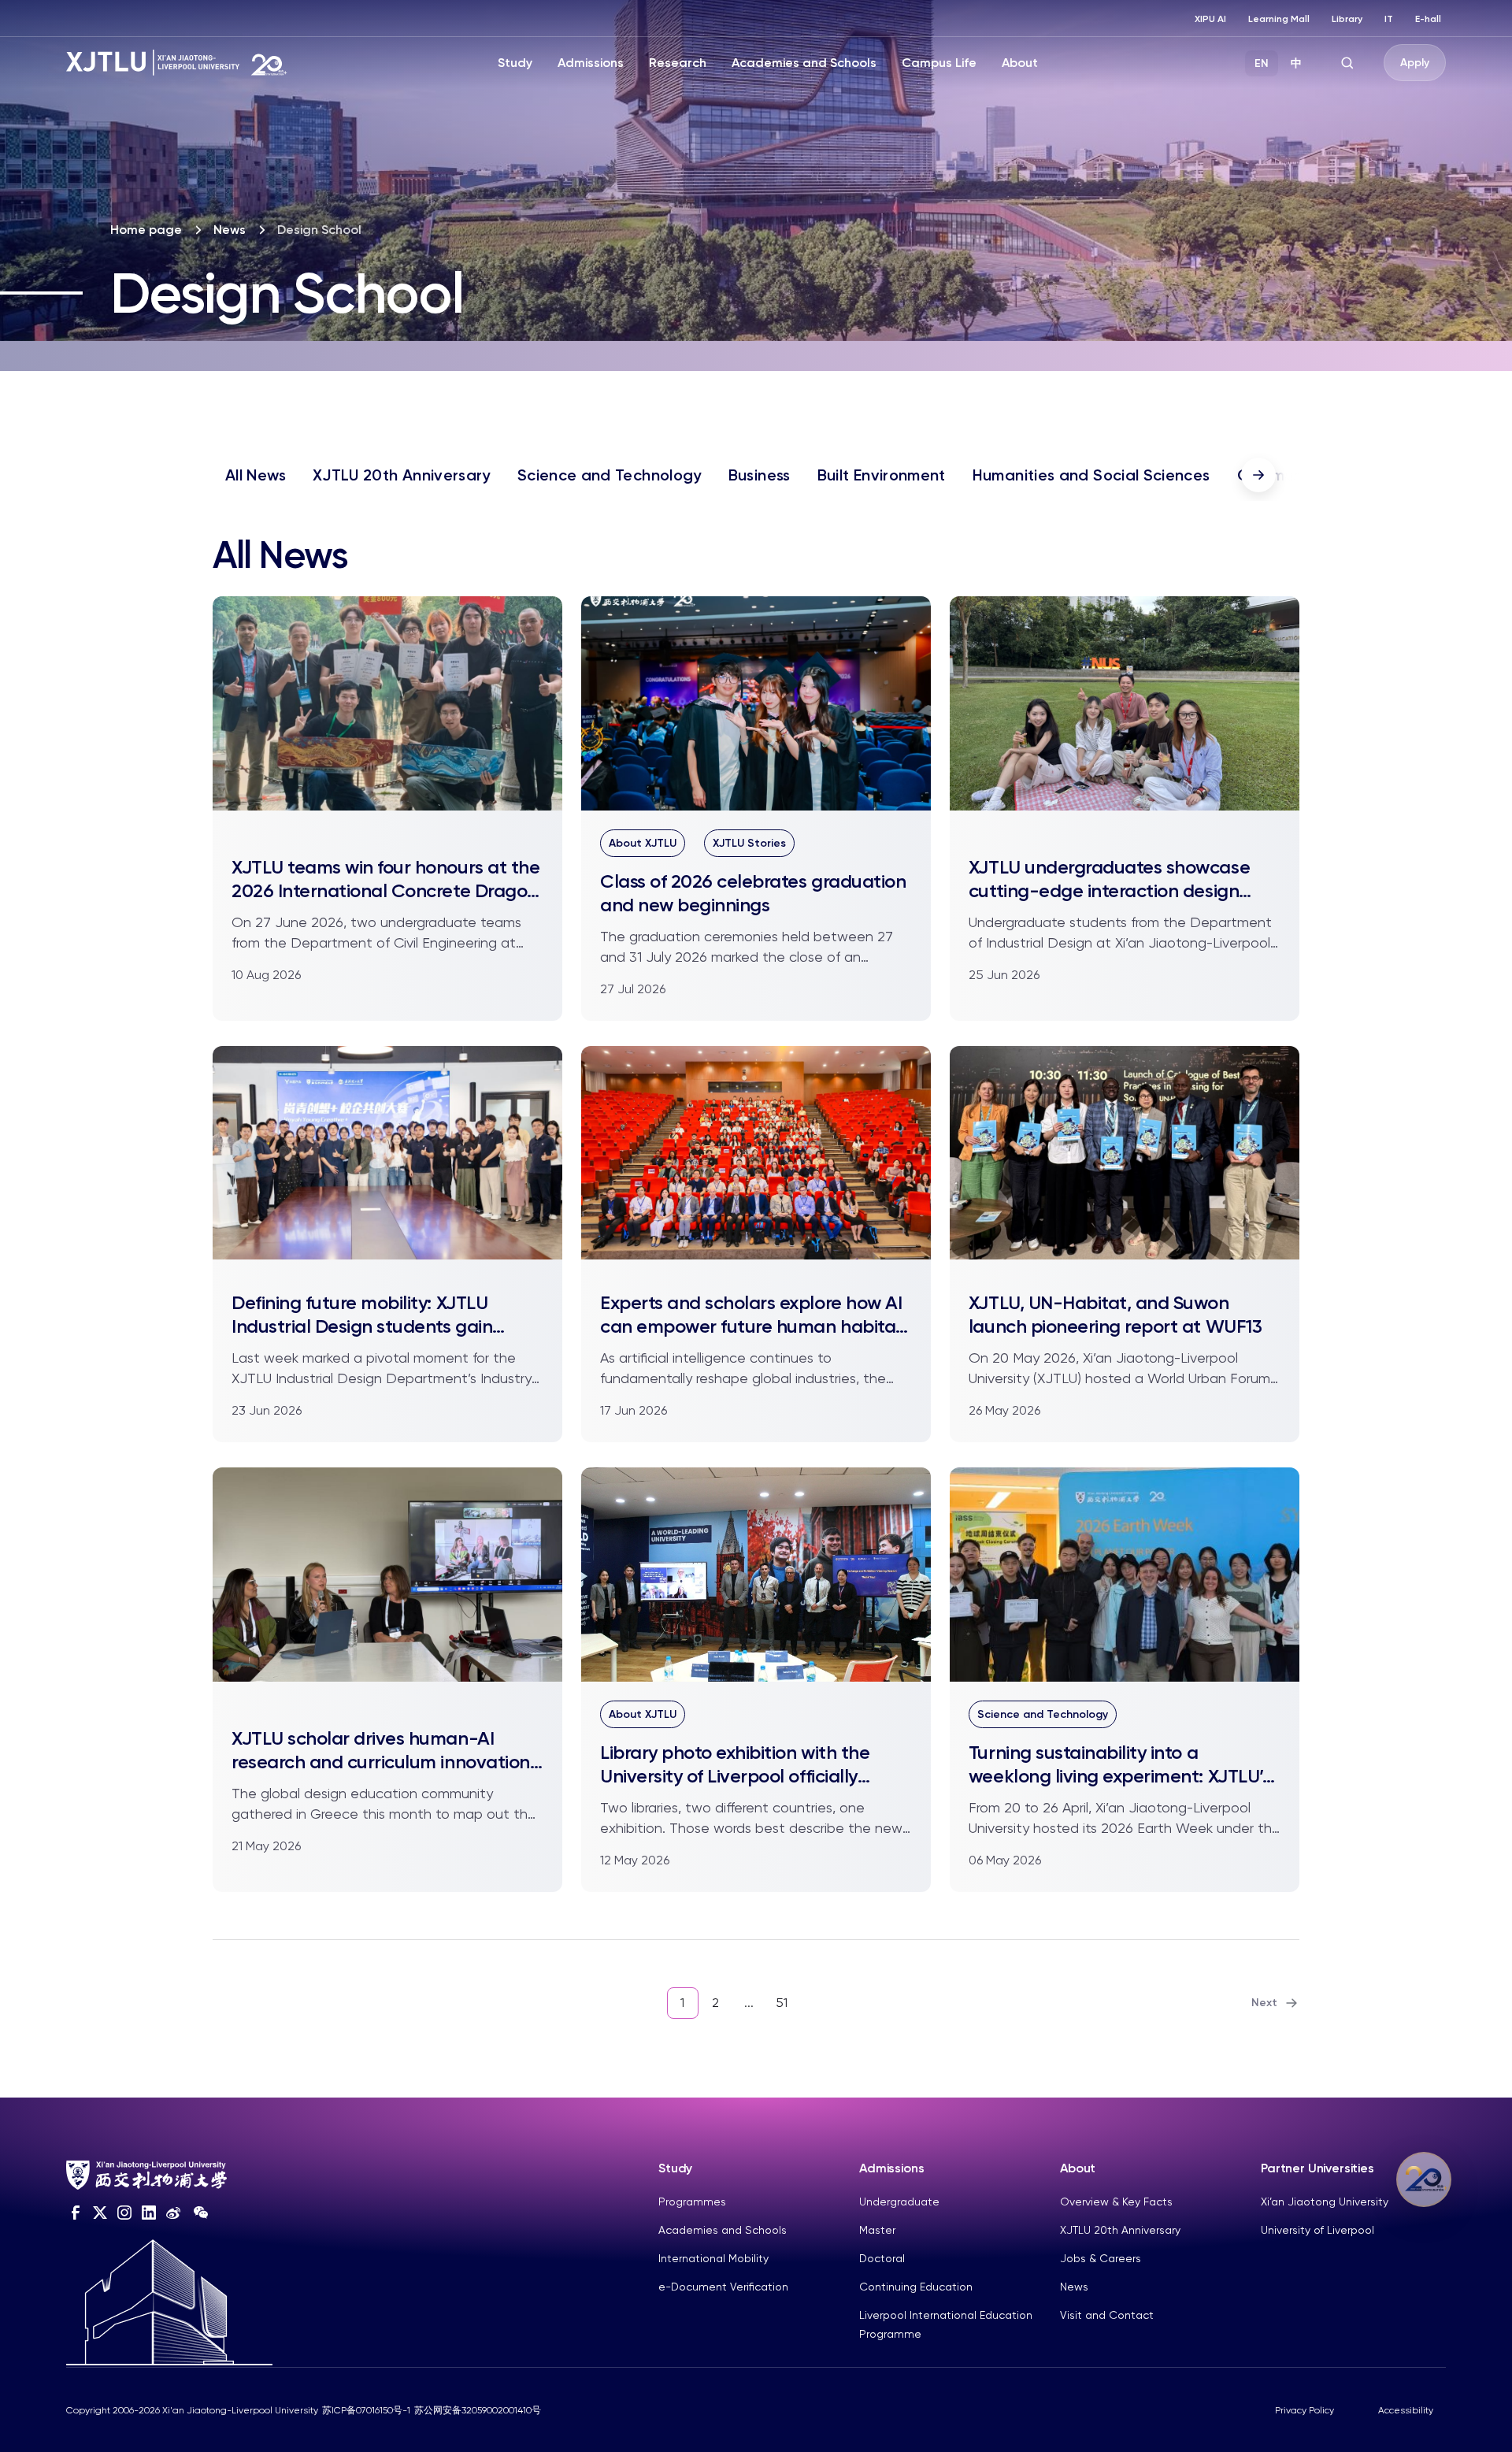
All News (256, 475)
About (1020, 63)
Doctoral (882, 2258)
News (230, 230)
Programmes (692, 2202)
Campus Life (939, 63)
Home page (146, 230)
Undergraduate (899, 2202)
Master (877, 2230)
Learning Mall (1279, 19)
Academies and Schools (804, 63)
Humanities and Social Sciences (1091, 475)
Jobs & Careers (1101, 2258)
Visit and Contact (1107, 2315)
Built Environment (882, 475)
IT (1389, 19)
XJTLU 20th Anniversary (402, 475)
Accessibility (1406, 2410)
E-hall (1428, 19)
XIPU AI (1210, 19)
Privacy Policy (1304, 2410)
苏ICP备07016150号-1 (366, 2410)
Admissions (591, 63)
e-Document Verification (723, 2287)
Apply (1415, 63)
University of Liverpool (1317, 2230)
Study (515, 63)
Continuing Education (916, 2287)
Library (1347, 19)
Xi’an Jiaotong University (1325, 2202)
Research (678, 63)
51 (782, 2003)
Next (1264, 2003)
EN (1262, 63)
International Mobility (713, 2258)
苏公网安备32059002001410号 (478, 2410)
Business (760, 475)
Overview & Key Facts (1116, 2202)
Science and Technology (610, 475)
